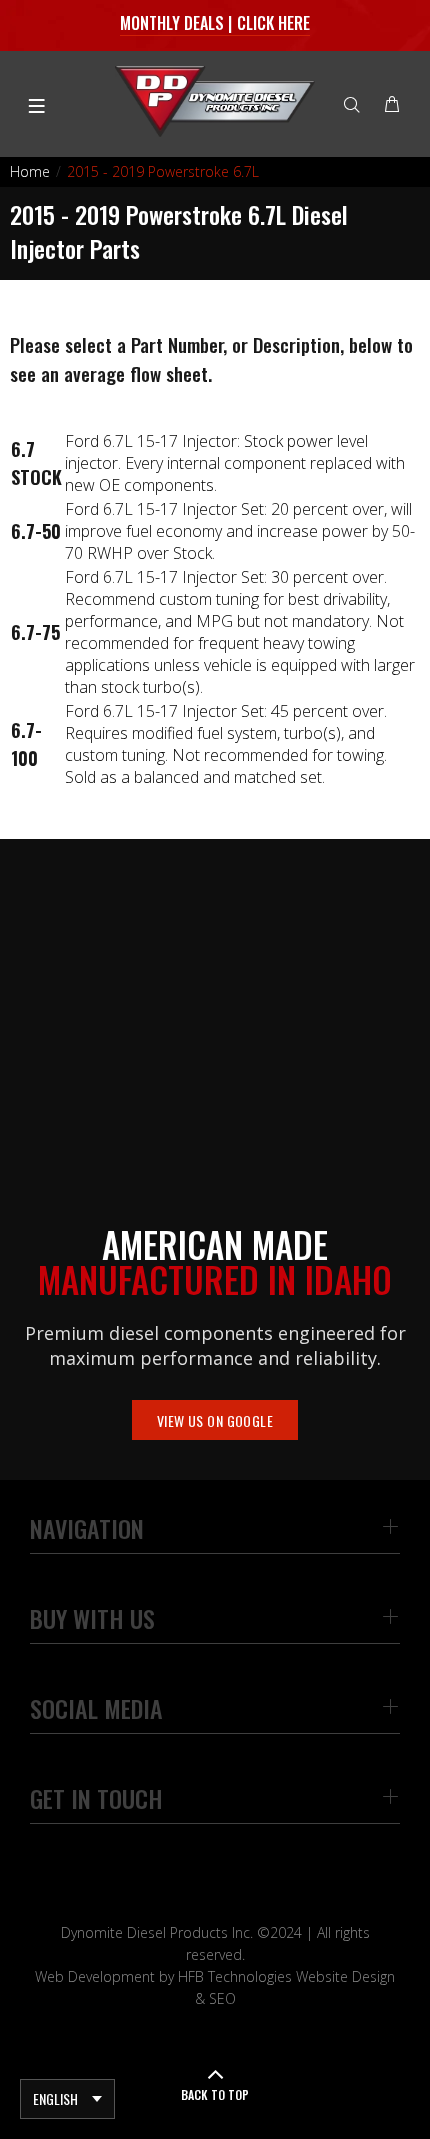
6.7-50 (36, 531)
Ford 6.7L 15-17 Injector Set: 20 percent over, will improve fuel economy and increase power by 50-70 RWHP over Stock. (240, 531)
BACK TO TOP (215, 2094)
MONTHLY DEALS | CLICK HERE (215, 23)
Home (30, 171)
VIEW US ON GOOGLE (215, 1420)
